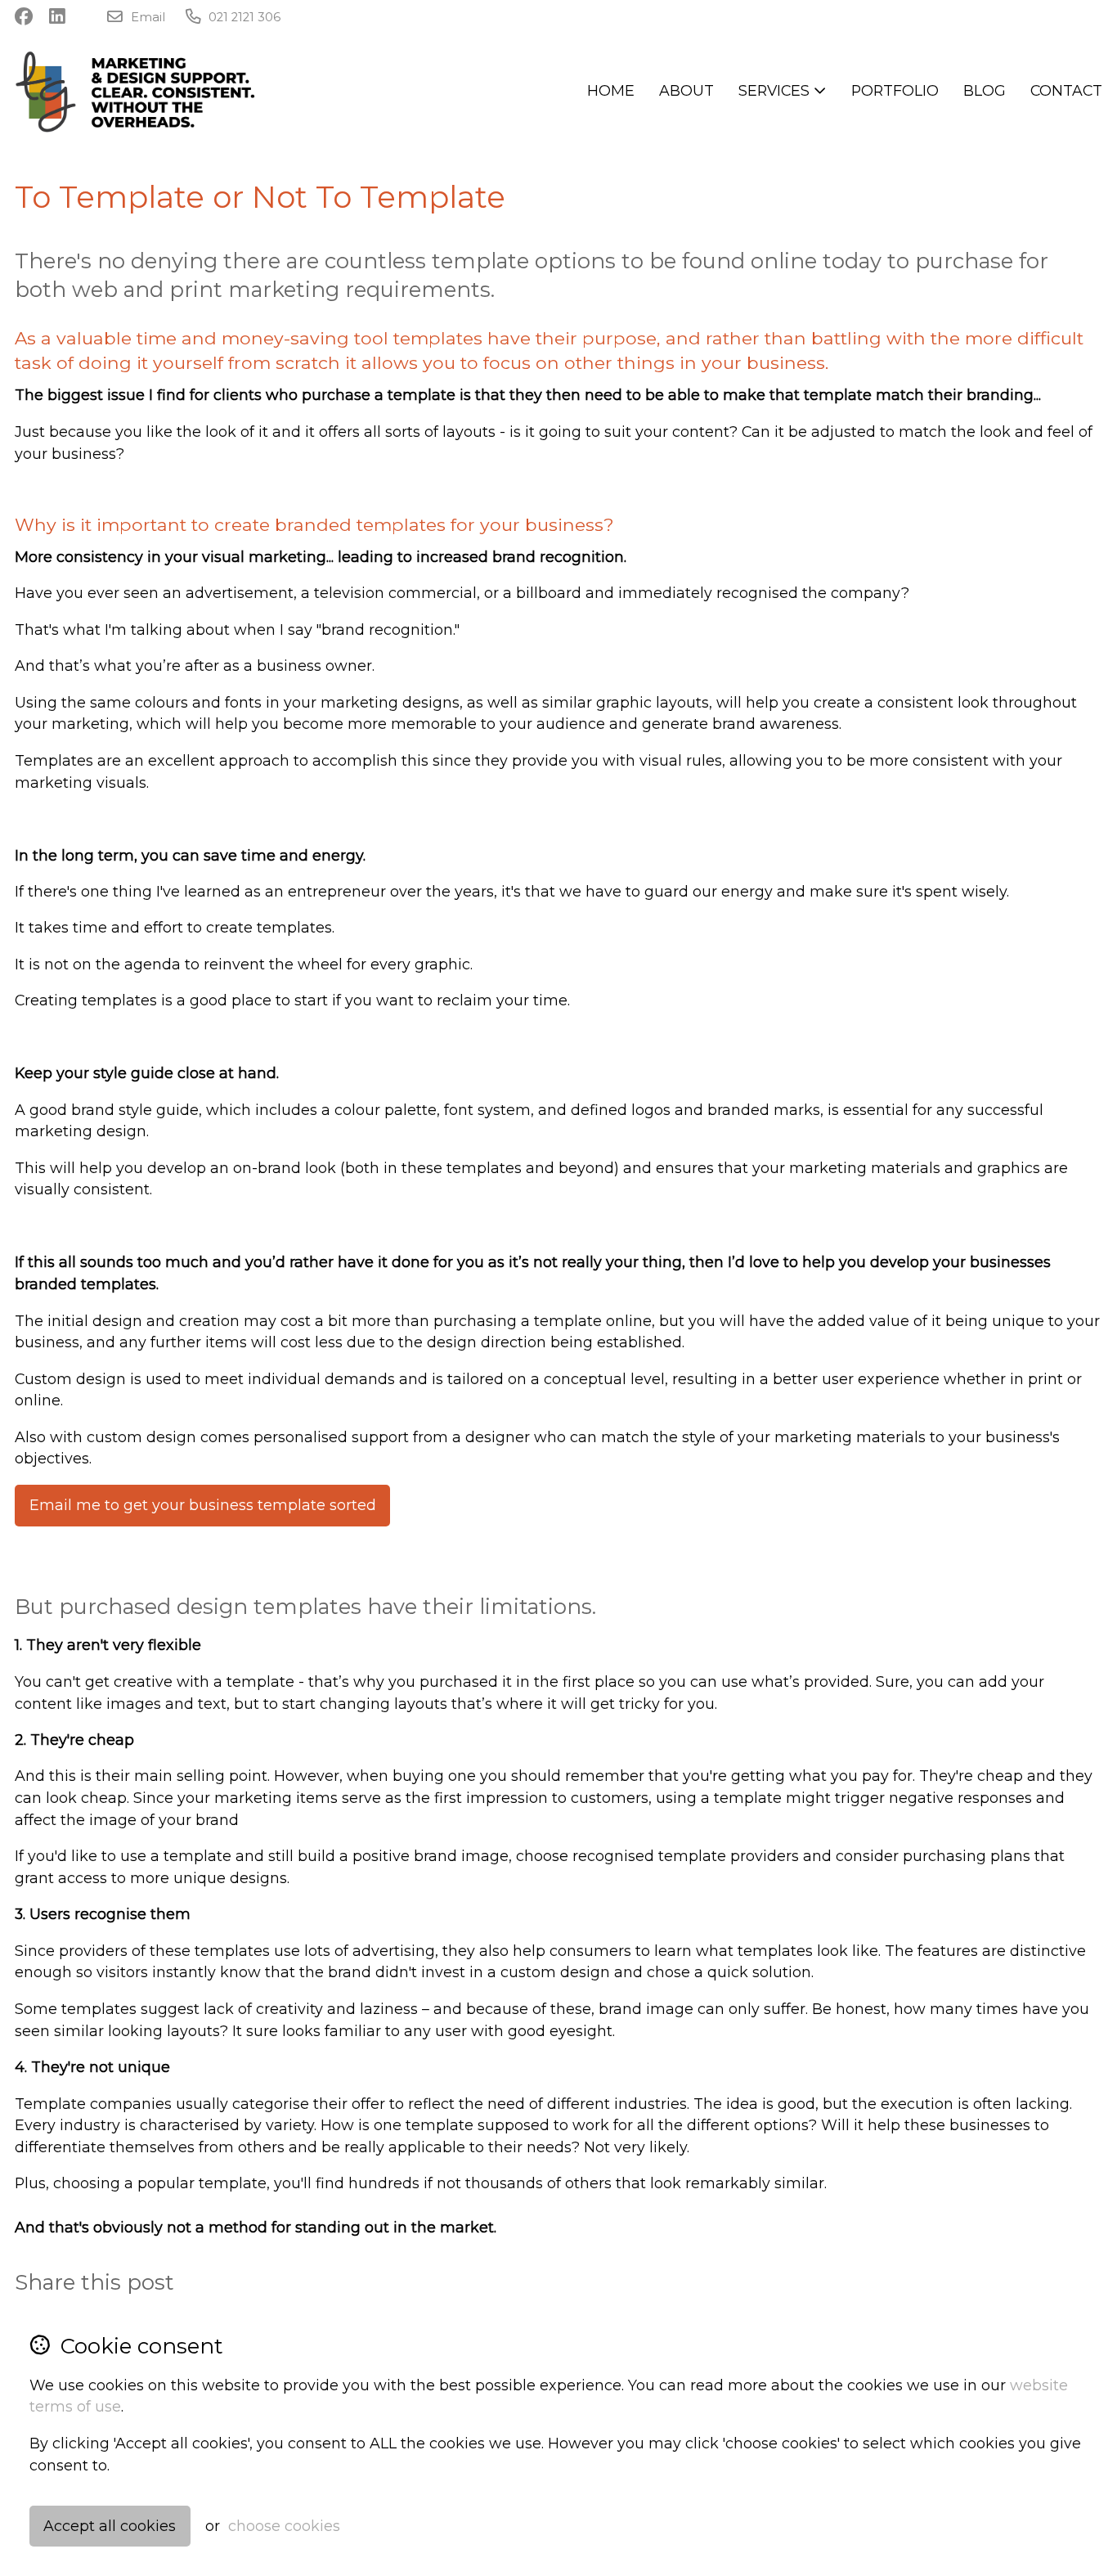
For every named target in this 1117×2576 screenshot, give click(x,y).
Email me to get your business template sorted (203, 1505)
